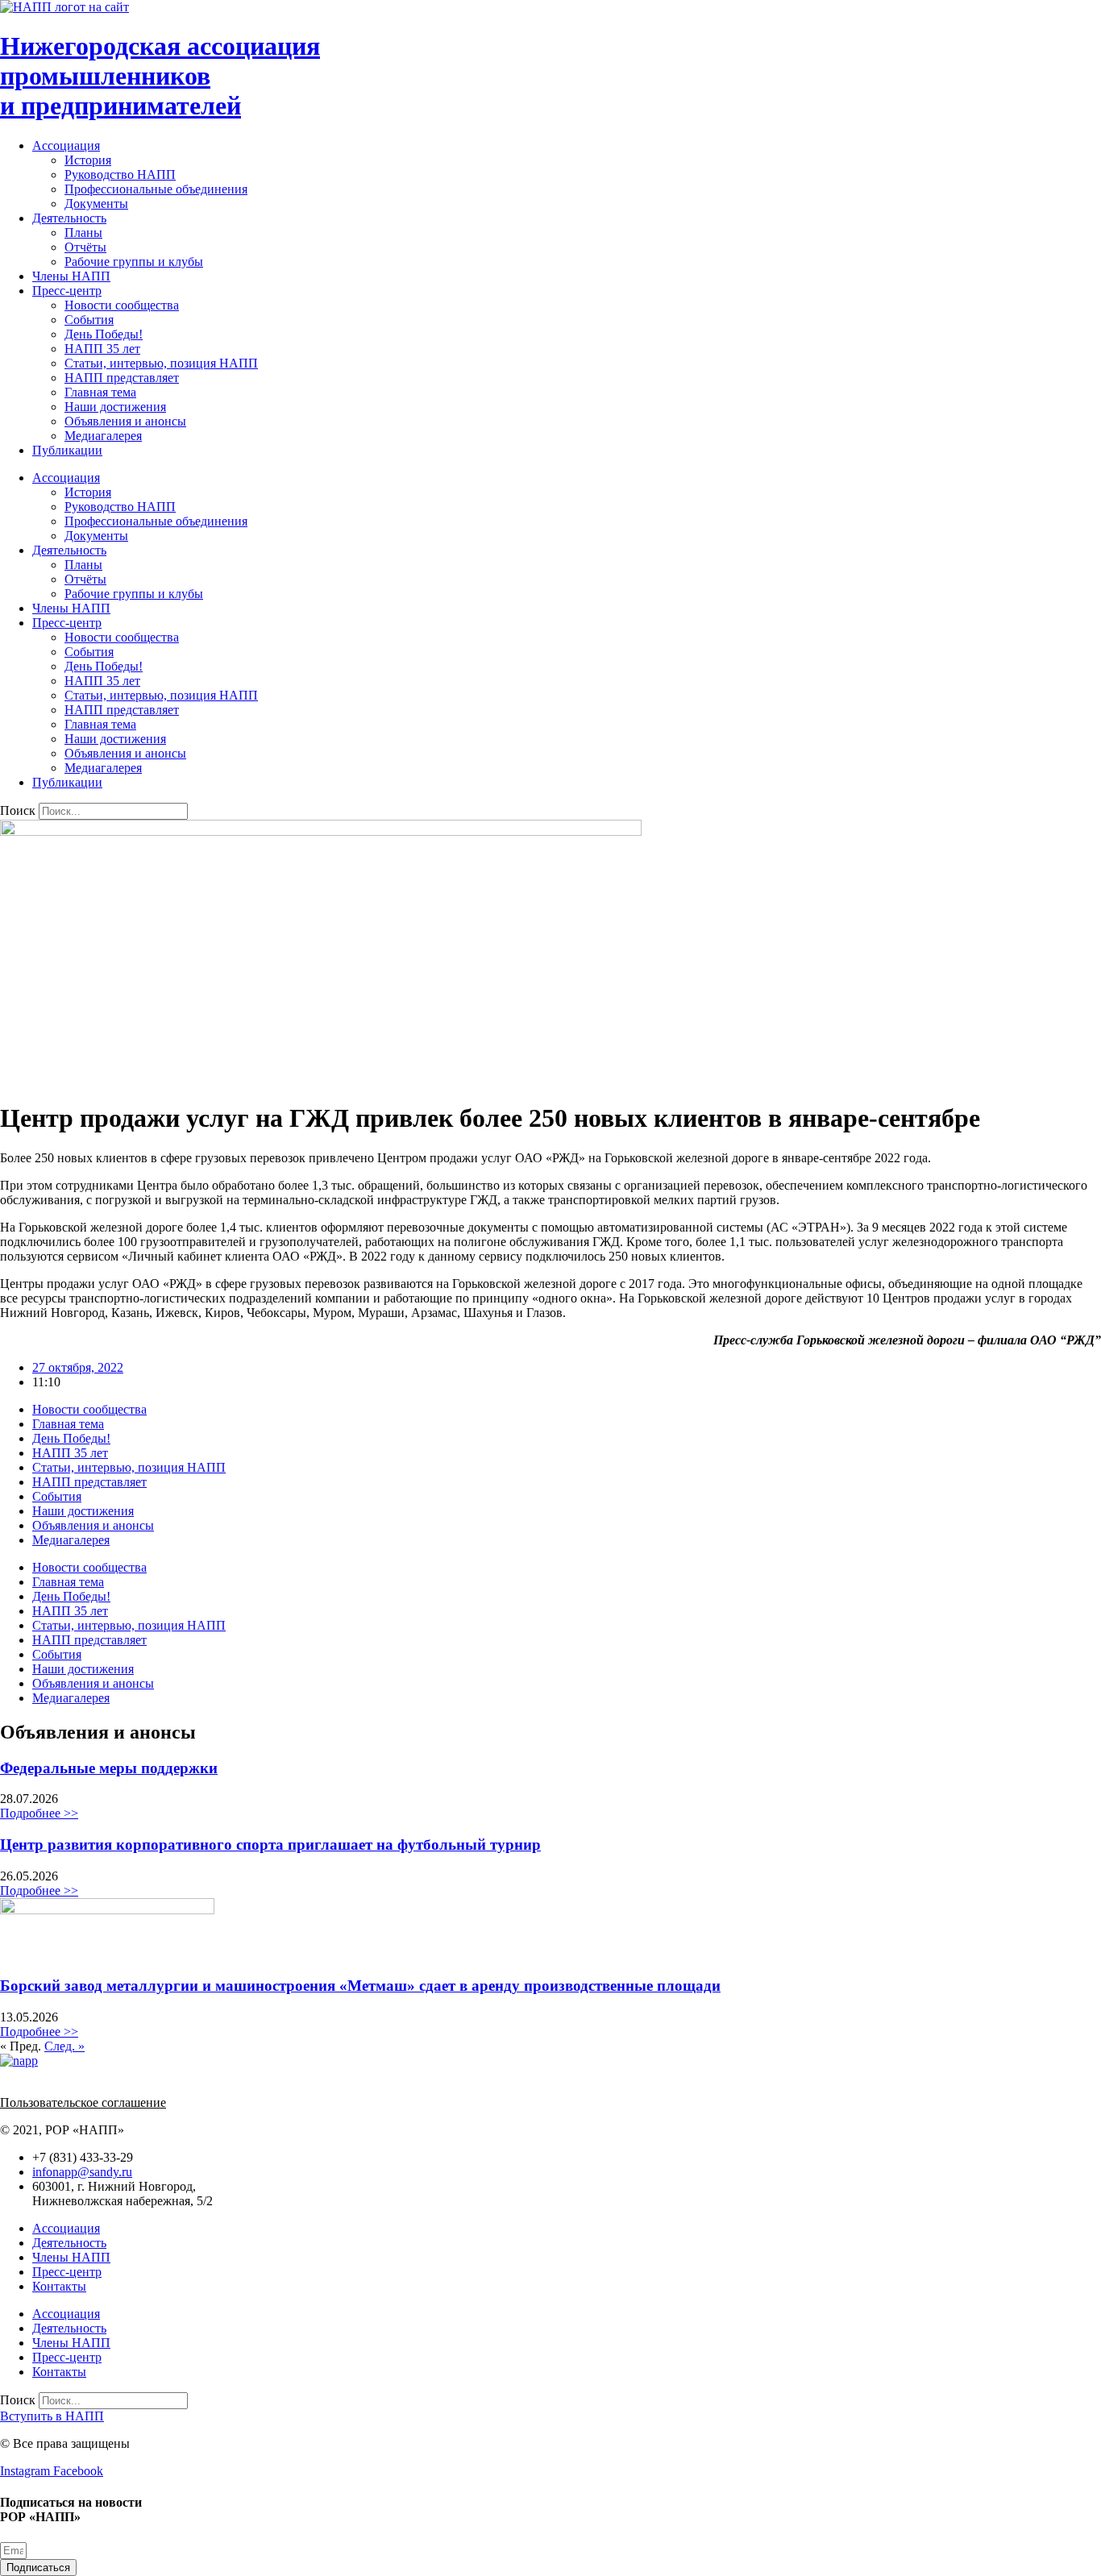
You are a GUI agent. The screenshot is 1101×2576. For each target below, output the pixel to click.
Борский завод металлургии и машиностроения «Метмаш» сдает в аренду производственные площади (360, 1986)
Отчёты (85, 247)
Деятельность (69, 218)
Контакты (59, 2286)
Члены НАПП (71, 276)
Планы (83, 233)
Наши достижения (115, 407)
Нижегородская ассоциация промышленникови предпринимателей (160, 76)
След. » (64, 2046)
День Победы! (104, 334)
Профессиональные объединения (156, 189)
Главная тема (100, 392)
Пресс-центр (67, 291)
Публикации (67, 450)
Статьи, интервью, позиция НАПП (161, 363)
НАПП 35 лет (102, 349)
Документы (96, 204)
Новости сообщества (122, 305)
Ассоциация (66, 145)
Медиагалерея (103, 436)
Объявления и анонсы (125, 421)
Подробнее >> (39, 1813)
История (88, 160)
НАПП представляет (122, 378)
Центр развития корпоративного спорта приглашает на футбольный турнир (270, 1845)
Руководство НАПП (120, 175)
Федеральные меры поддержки (109, 1768)
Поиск (18, 810)
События (89, 320)
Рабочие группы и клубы (134, 262)
